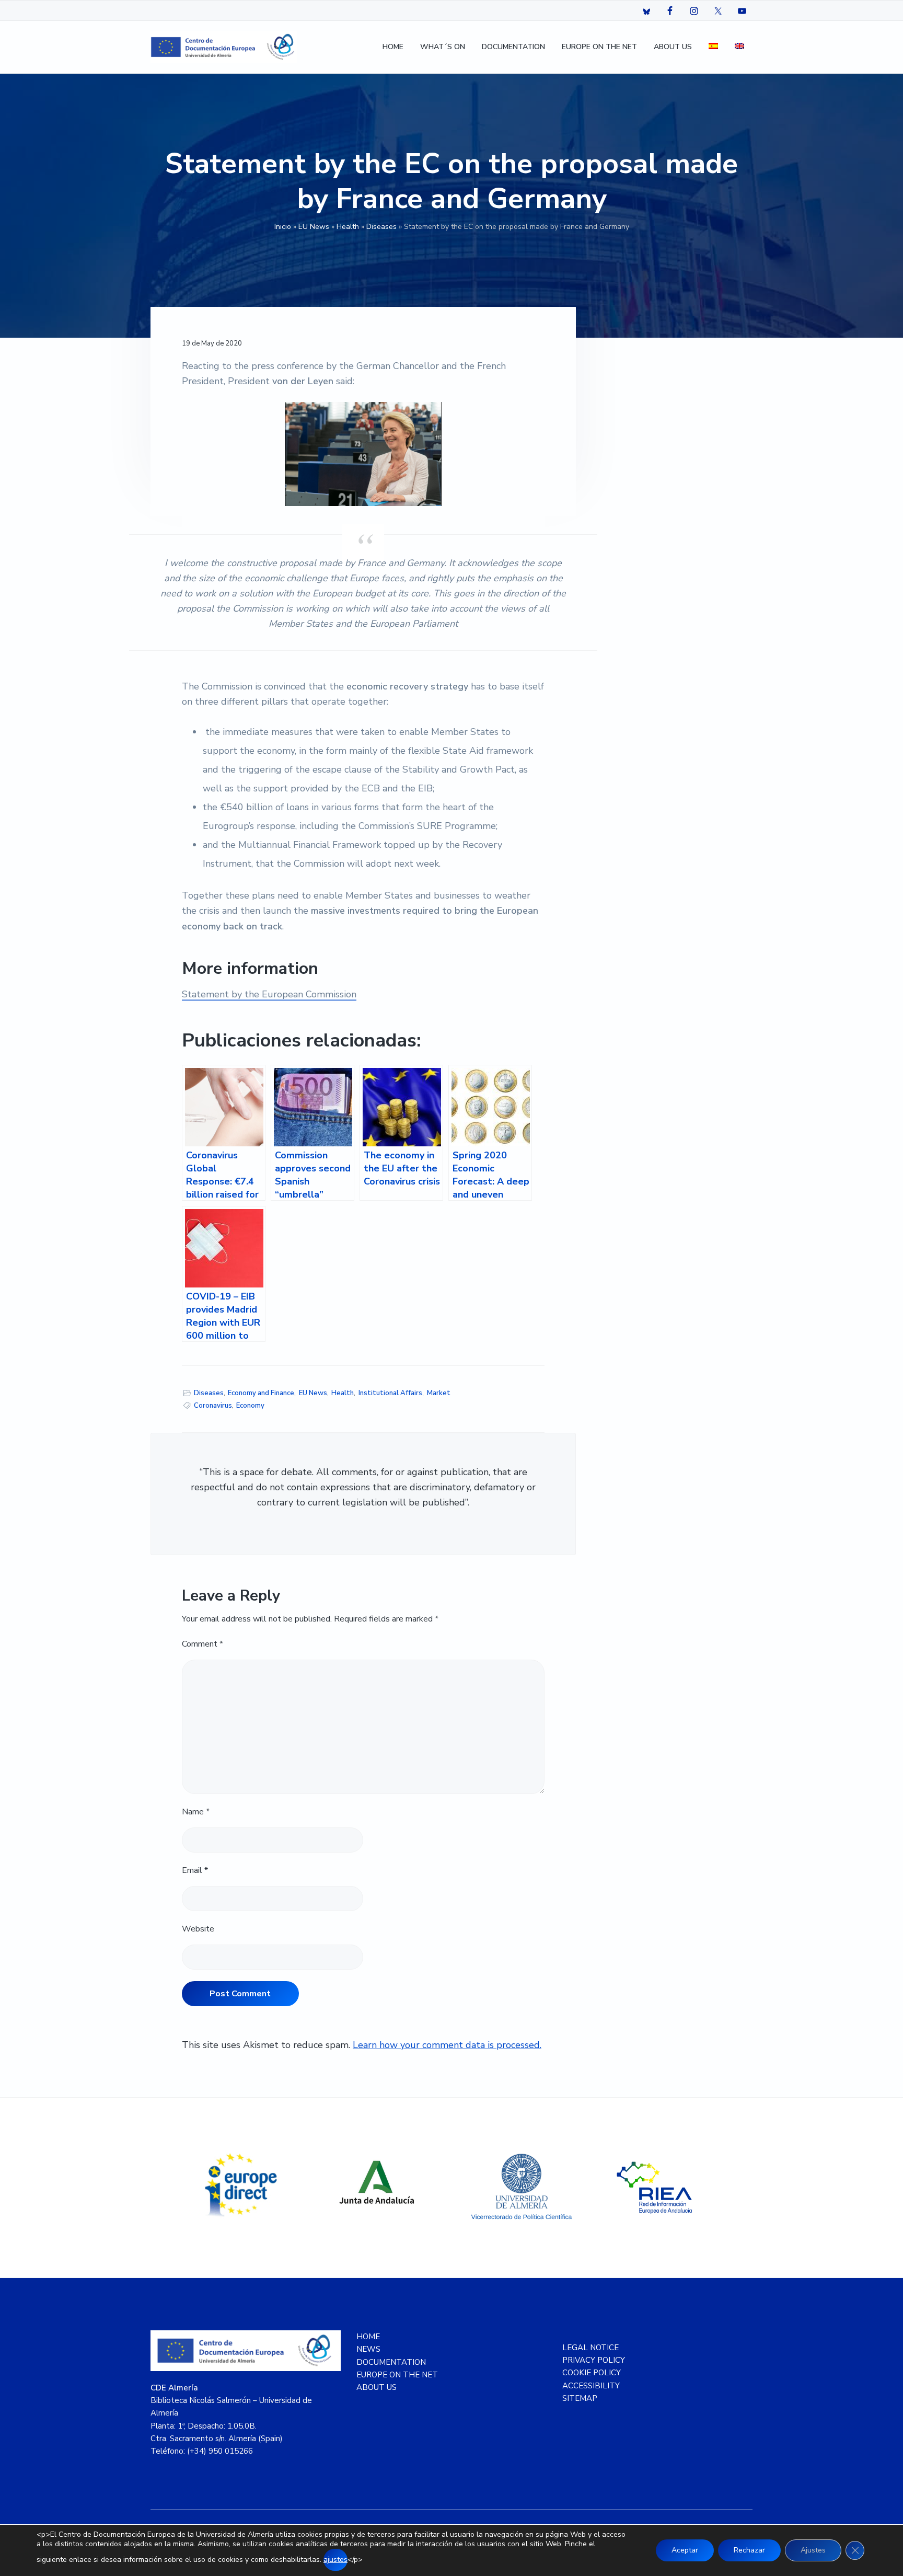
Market (439, 1393)
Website (198, 1929)
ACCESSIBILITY (591, 2386)
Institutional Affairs (390, 1393)
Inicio (283, 227)
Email (195, 1870)
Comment (202, 1644)
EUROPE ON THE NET (397, 2375)
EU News (314, 227)
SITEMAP (580, 2398)
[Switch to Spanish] (713, 47)
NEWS (368, 2349)
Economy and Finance (261, 1393)
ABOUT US (377, 2387)
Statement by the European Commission (269, 994)
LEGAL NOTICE (591, 2348)
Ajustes (813, 2550)
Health (348, 227)
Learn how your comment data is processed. (447, 2045)
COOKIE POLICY (592, 2373)
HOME (368, 2337)
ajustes (335, 2560)
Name (196, 1812)
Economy (250, 1406)
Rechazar (749, 2550)
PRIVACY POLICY (594, 2360)
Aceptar (685, 2550)
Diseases (381, 227)
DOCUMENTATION (391, 2362)
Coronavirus (213, 1406)
